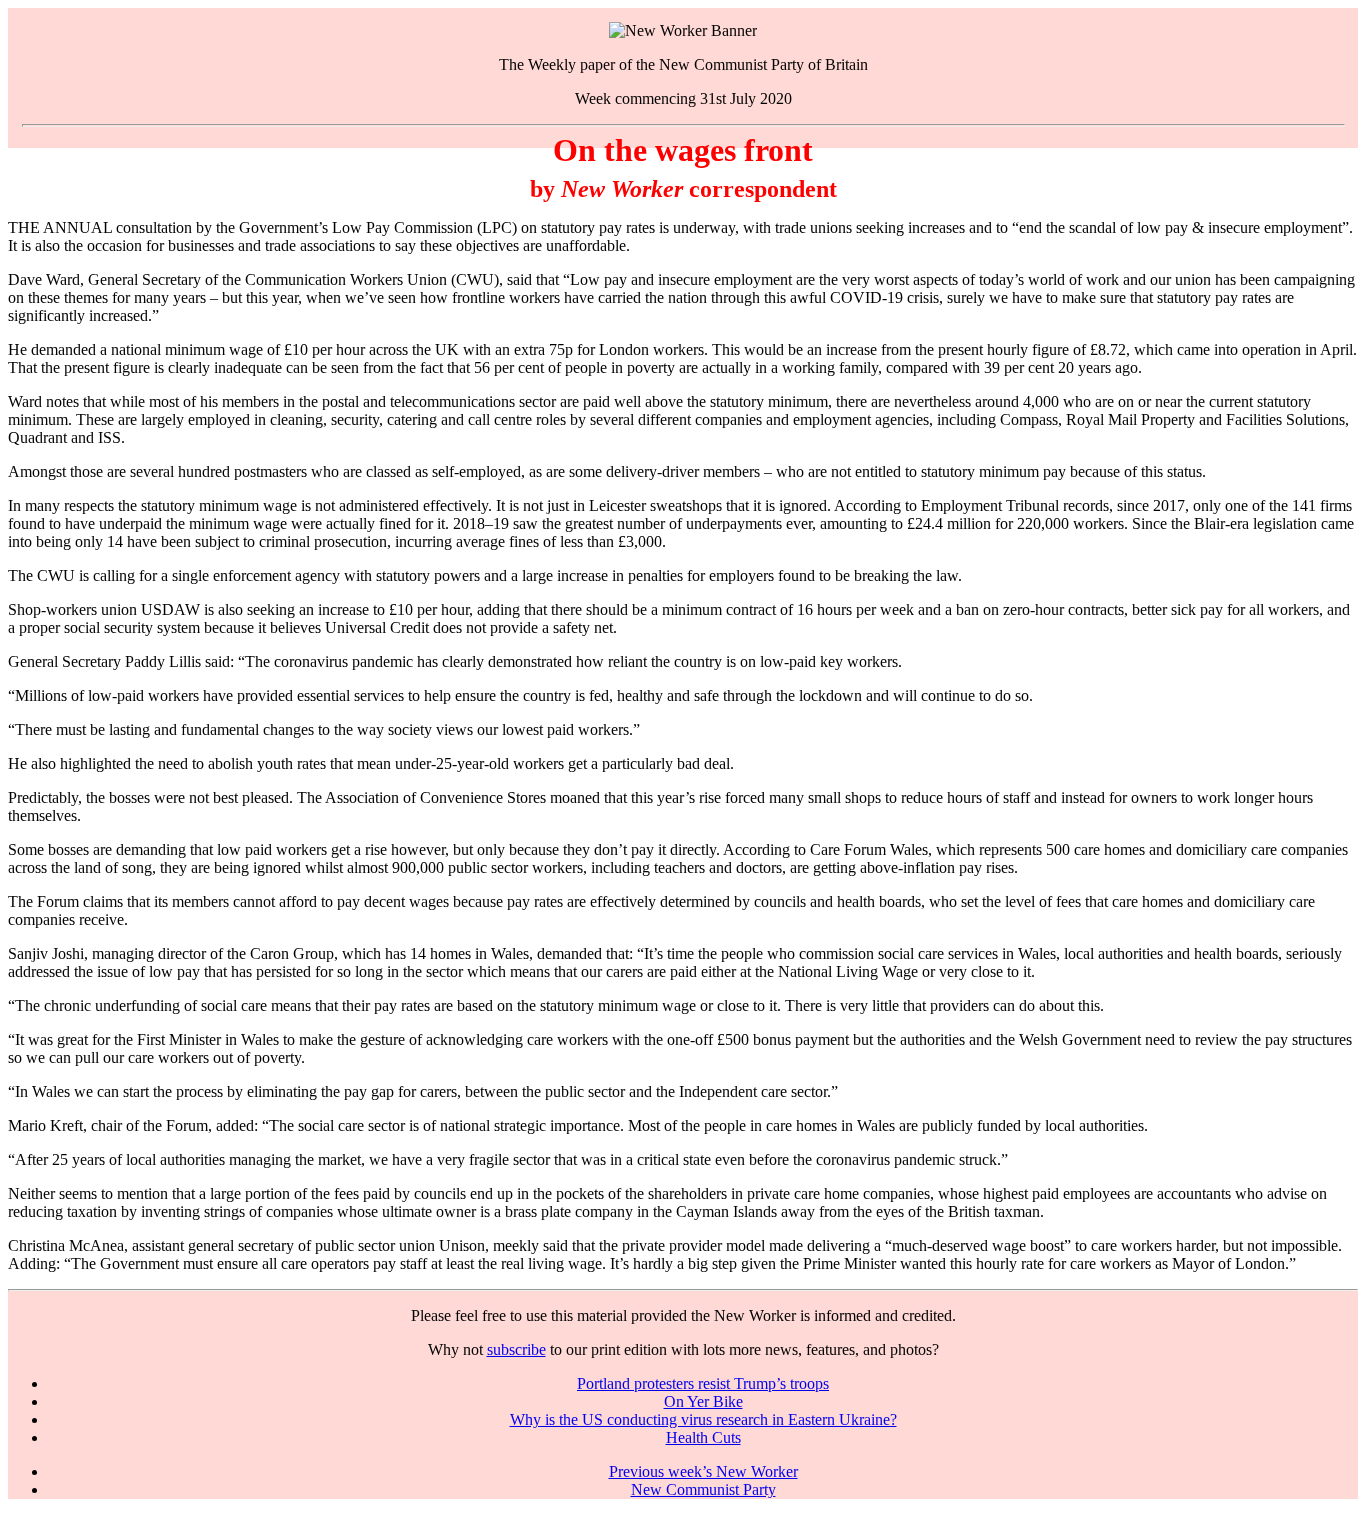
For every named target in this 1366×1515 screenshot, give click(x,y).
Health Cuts (703, 1437)
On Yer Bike (703, 1401)
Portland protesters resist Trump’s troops (703, 1383)
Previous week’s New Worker (703, 1471)
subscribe (516, 1349)
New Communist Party (703, 1489)
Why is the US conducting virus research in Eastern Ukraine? (703, 1419)
